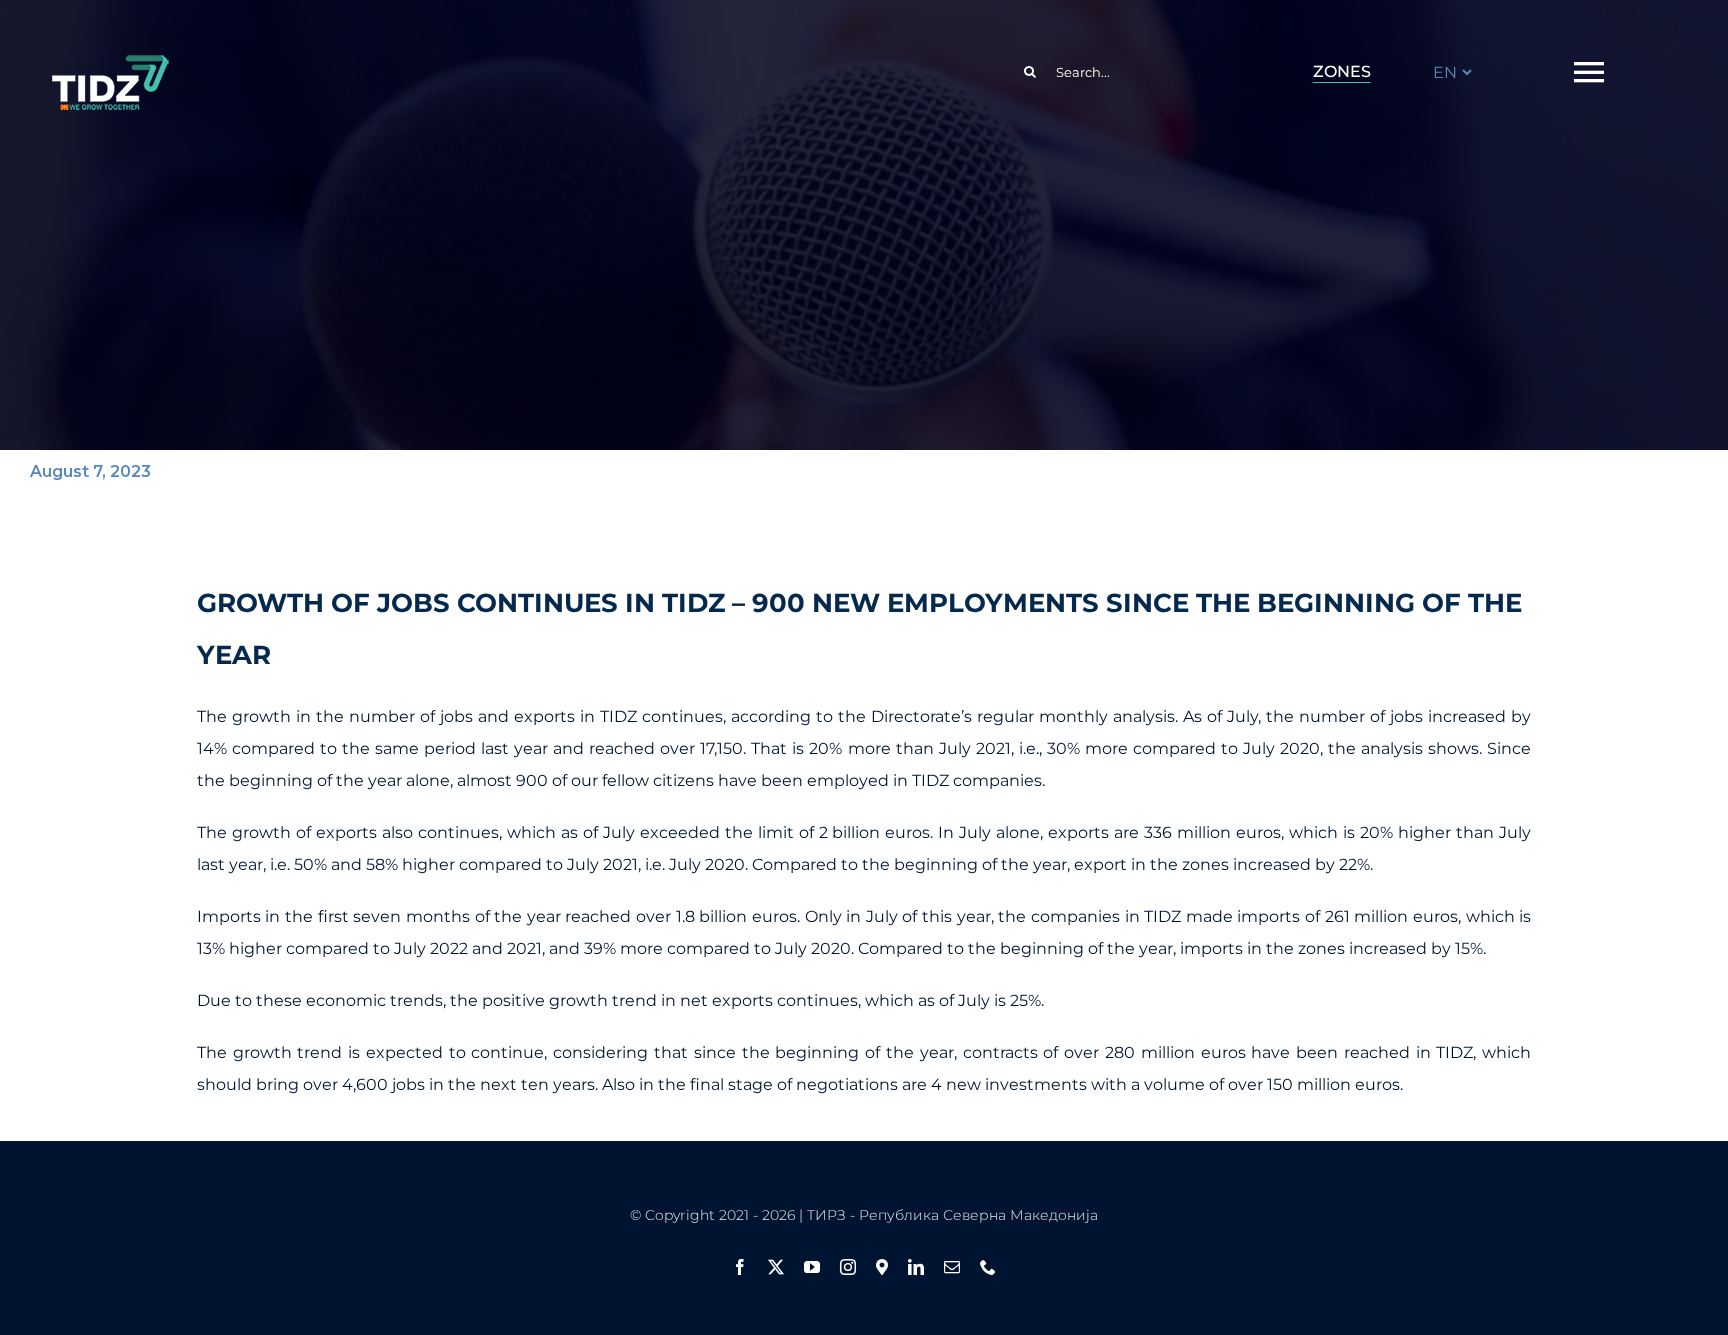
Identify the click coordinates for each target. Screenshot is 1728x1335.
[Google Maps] (882, 1267)
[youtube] (812, 1267)
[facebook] (740, 1267)
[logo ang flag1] (110, 64)
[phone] (988, 1267)
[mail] (952, 1267)
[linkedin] (916, 1267)
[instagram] (848, 1267)
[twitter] (776, 1267)
